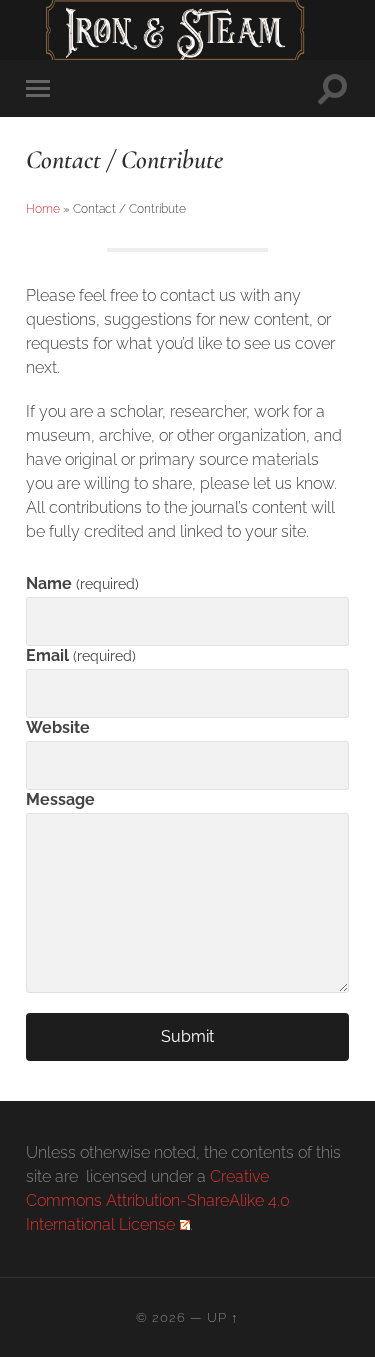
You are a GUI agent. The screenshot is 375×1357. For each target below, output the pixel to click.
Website (58, 727)
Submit (187, 1036)
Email (80, 655)
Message (60, 799)
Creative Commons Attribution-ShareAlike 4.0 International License (158, 1200)
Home (43, 209)
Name (82, 583)
